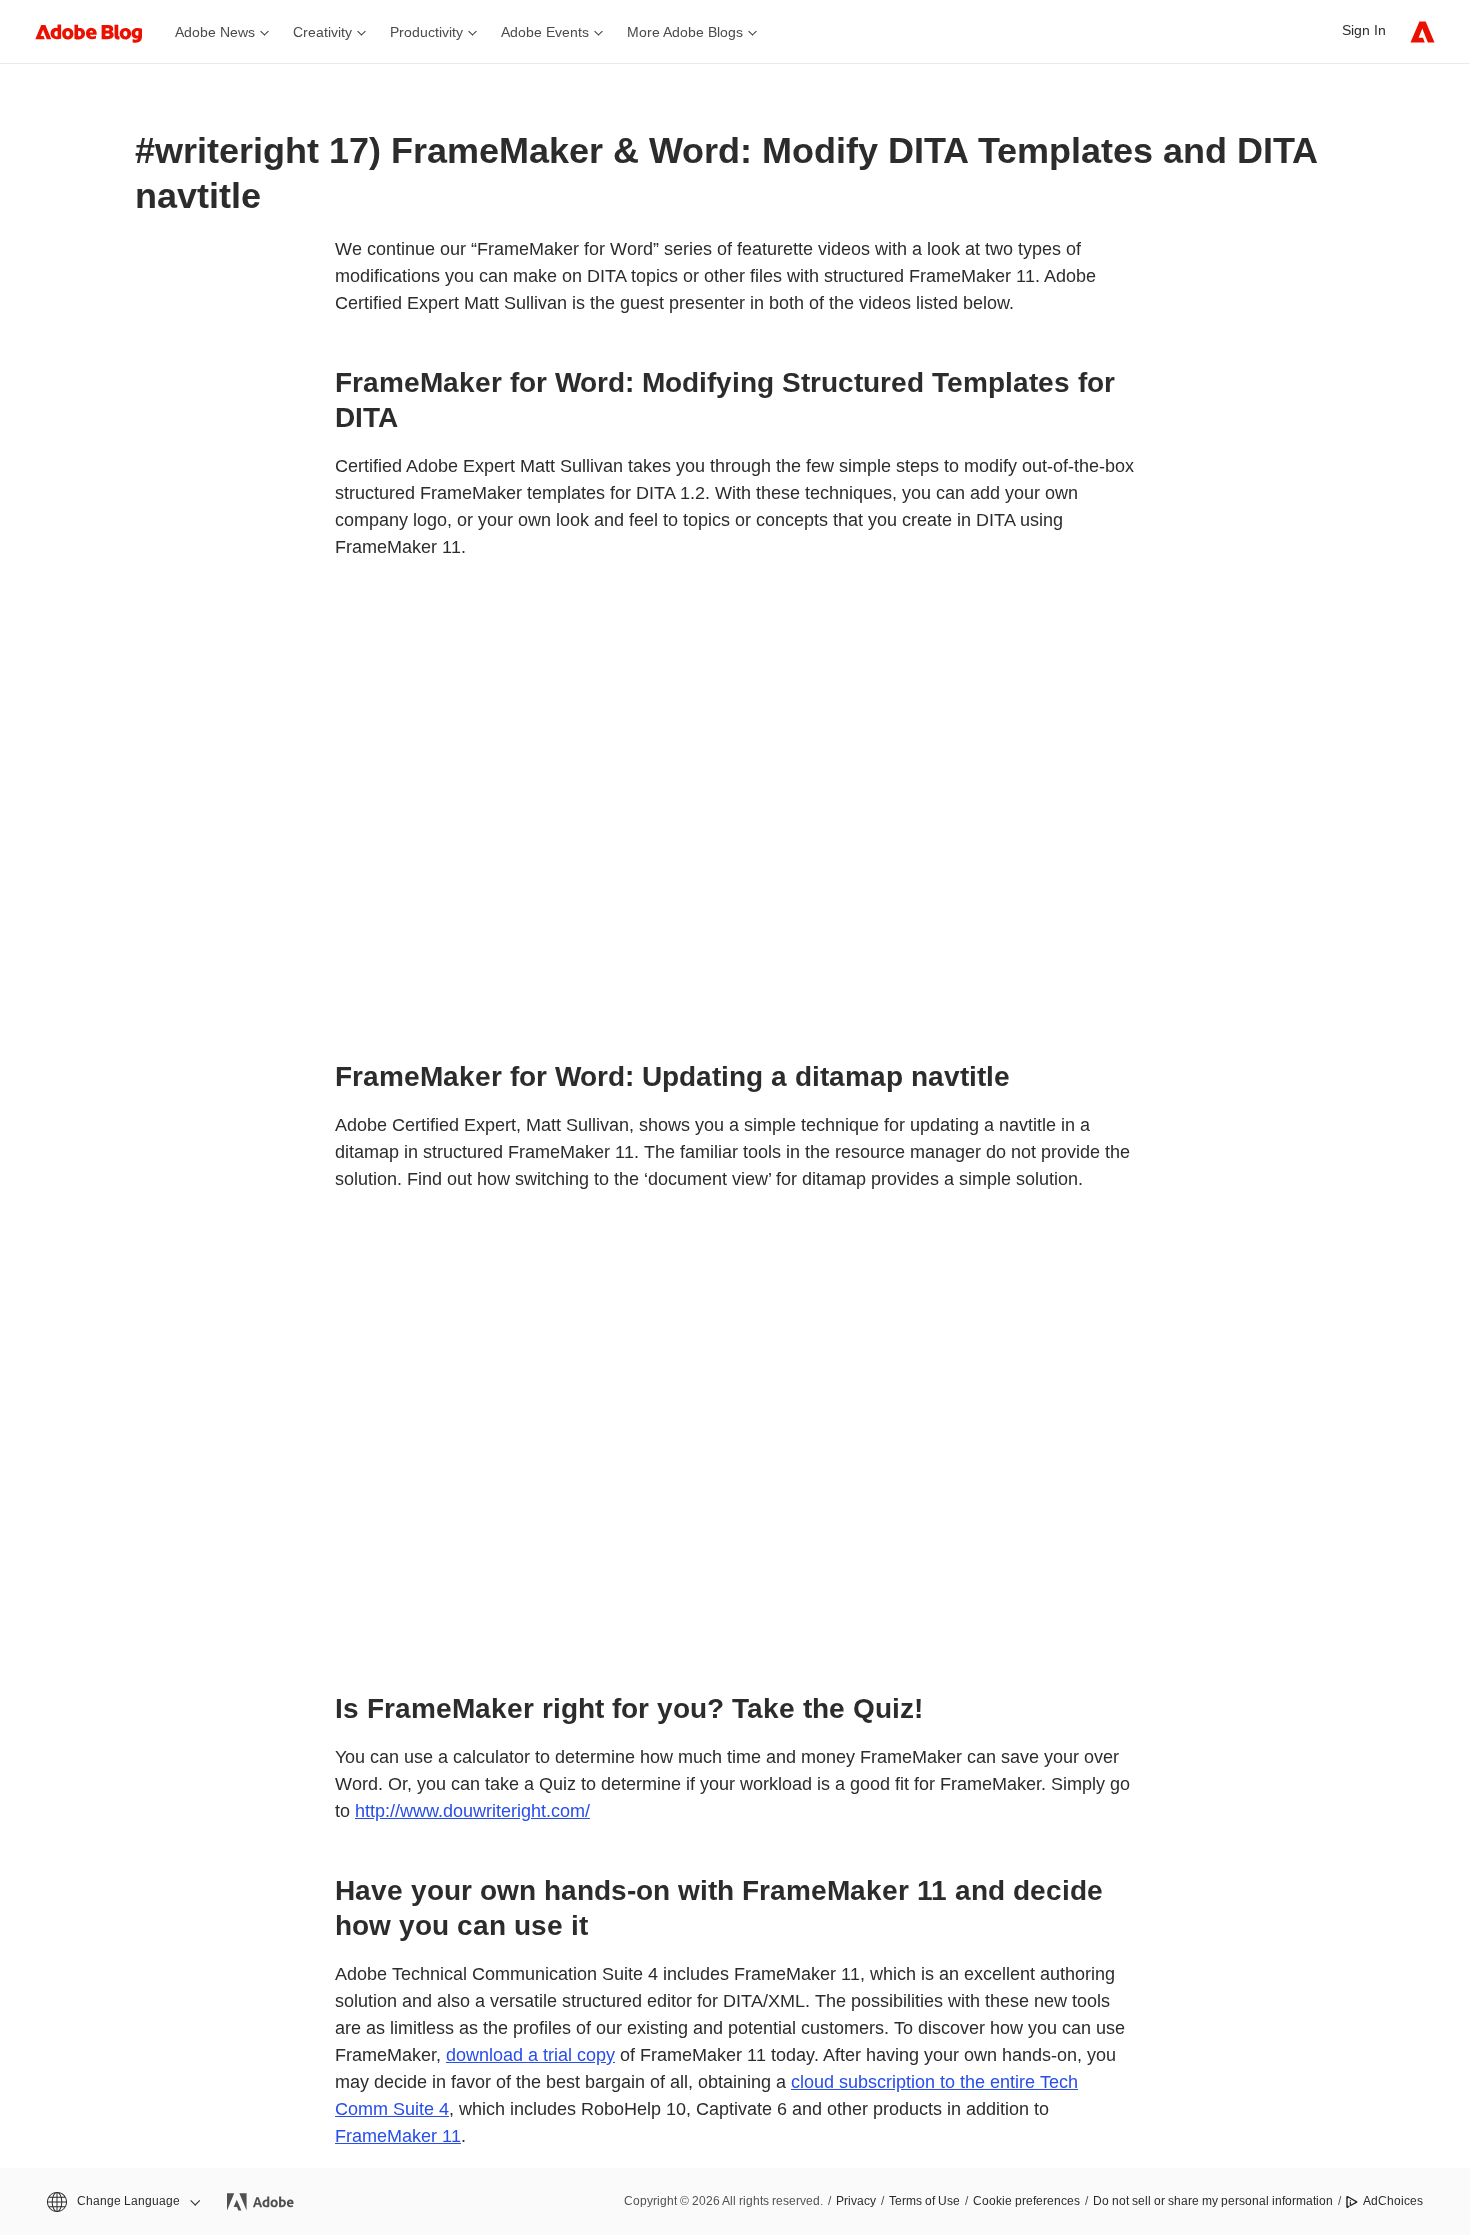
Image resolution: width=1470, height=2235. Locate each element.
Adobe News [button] (215, 32)
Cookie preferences (1026, 2201)
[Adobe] (1422, 31)
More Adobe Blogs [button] (685, 32)
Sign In (1364, 30)
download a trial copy (530, 2055)
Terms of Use (924, 2201)
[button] (122, 2201)
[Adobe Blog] (99, 31)
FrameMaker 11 (398, 2136)
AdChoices (1393, 2201)
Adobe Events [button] (545, 32)
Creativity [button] (322, 32)
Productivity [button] (426, 32)
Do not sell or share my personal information (1213, 2201)
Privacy (856, 2201)
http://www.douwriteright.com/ (472, 1811)
